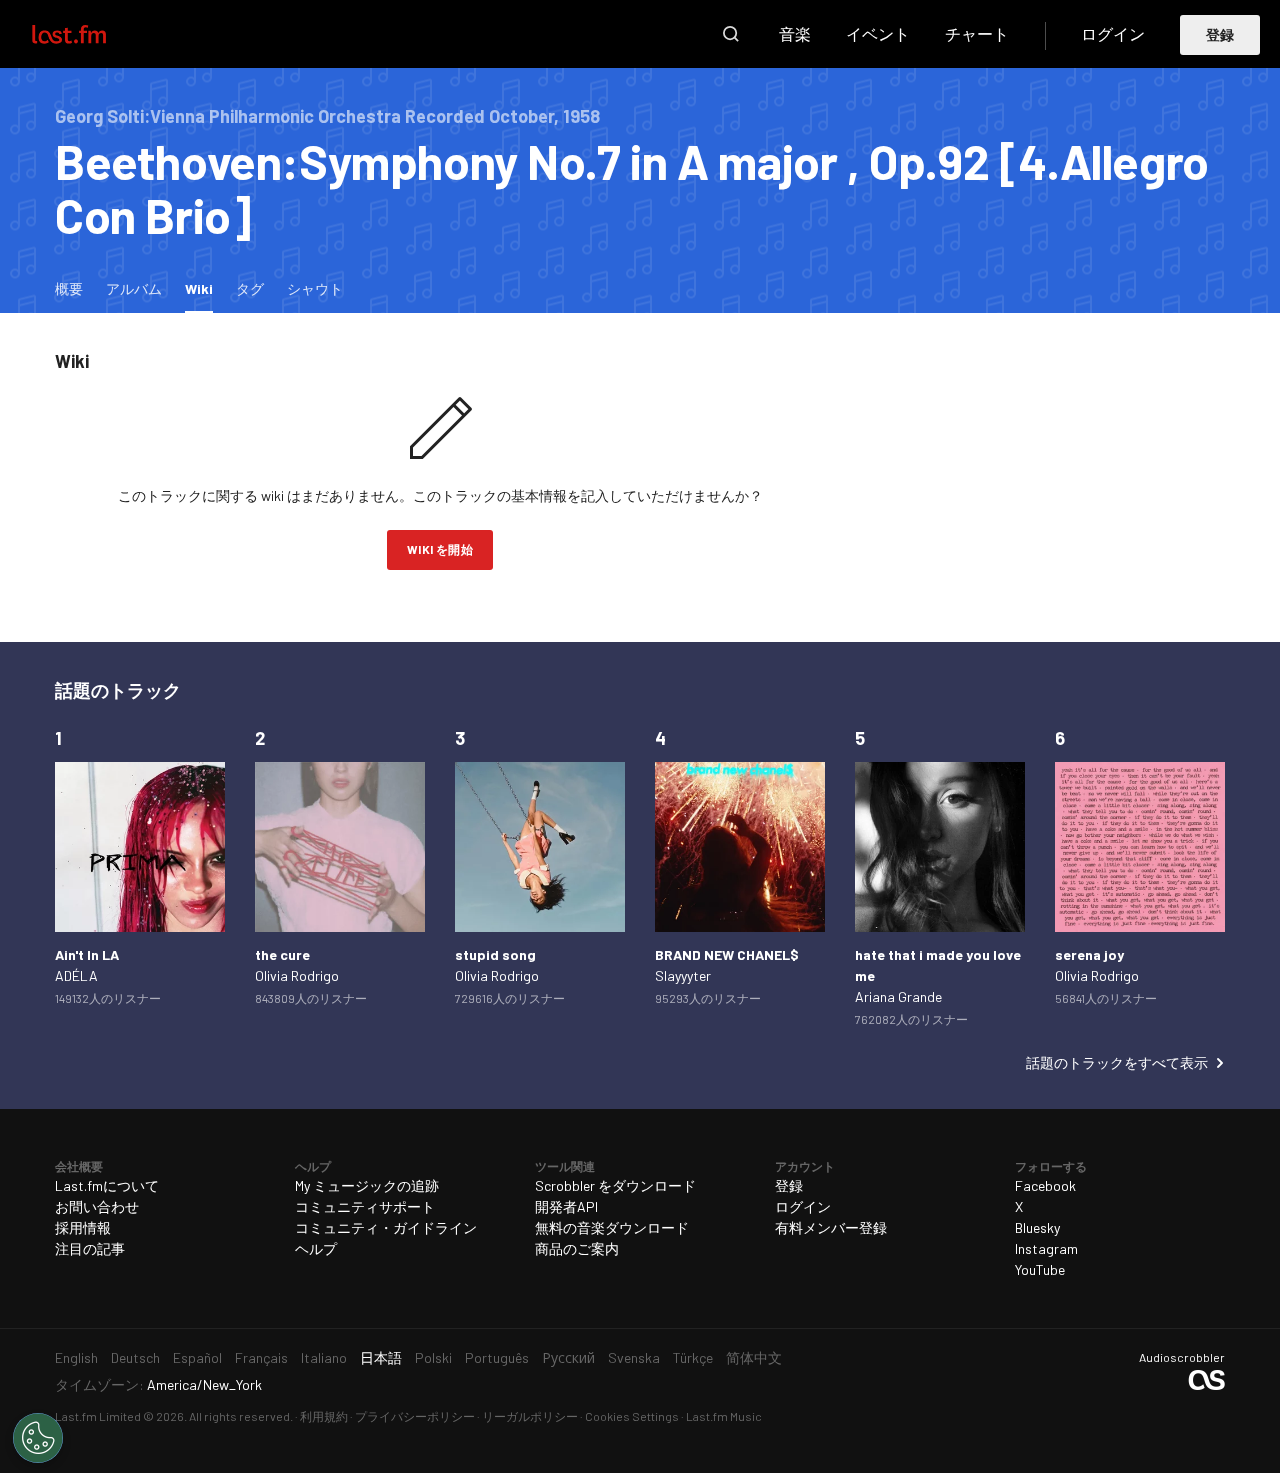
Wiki (204, 288)
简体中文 (754, 1357)
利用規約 (324, 1416)
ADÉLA (76, 975)
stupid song (495, 954)
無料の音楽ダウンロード (612, 1227)
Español (197, 1357)
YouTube (1040, 1269)
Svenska (634, 1357)
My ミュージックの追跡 (367, 1185)
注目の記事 (90, 1248)
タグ (250, 288)
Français (261, 1357)
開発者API (566, 1206)
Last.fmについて (107, 1185)
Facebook (1045, 1185)
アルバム (134, 288)
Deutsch (135, 1357)
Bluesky (1037, 1227)
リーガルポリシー (530, 1416)
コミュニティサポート (365, 1206)
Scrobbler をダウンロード (615, 1185)
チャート (977, 33)
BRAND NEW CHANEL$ (727, 954)
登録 (1220, 34)
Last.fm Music (724, 1416)
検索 (731, 34)
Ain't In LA (87, 954)
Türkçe (693, 1357)
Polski (433, 1357)
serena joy (1089, 954)
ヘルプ (316, 1248)
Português (497, 1357)
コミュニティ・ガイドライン (386, 1227)
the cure (282, 954)
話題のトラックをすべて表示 (1117, 1062)
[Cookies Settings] (38, 1438)
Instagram (1046, 1248)
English (76, 1357)
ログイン (1113, 33)
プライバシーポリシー (415, 1416)
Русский (568, 1357)
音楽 (795, 33)
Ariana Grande (898, 996)
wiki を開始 (440, 549)
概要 (69, 288)
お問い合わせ (97, 1206)
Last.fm (92, 34)
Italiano (324, 1357)
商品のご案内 (577, 1248)
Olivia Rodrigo (297, 975)
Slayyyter (683, 975)
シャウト (315, 288)
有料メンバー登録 (831, 1227)
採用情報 (83, 1227)
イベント (878, 33)
